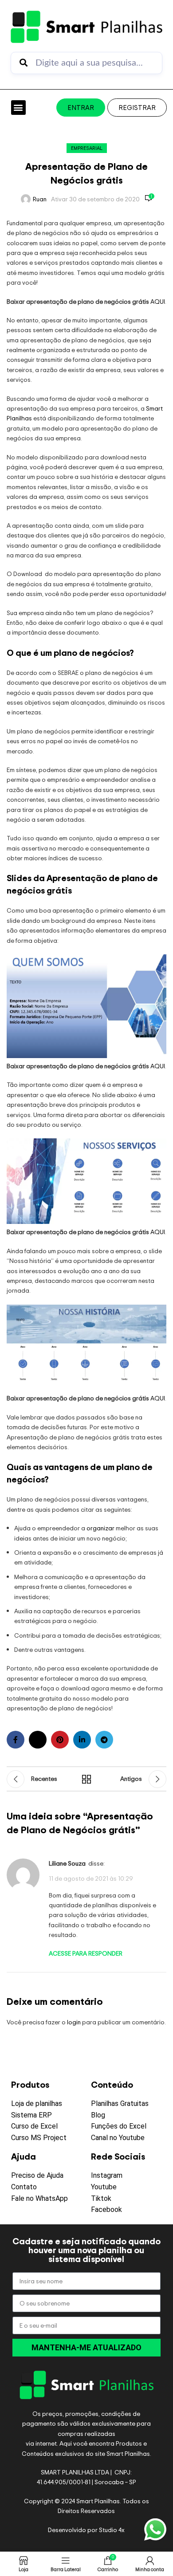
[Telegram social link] (104, 1740)
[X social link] (38, 1740)
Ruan (40, 199)
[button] (18, 108)
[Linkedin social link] (82, 1740)
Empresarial (87, 148)
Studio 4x (112, 2530)
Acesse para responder (86, 1953)
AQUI (158, 301)
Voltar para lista (86, 1779)
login (74, 2022)
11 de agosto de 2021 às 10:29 (91, 1878)
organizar (101, 1528)
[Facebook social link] (16, 1740)
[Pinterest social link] (60, 1740)
